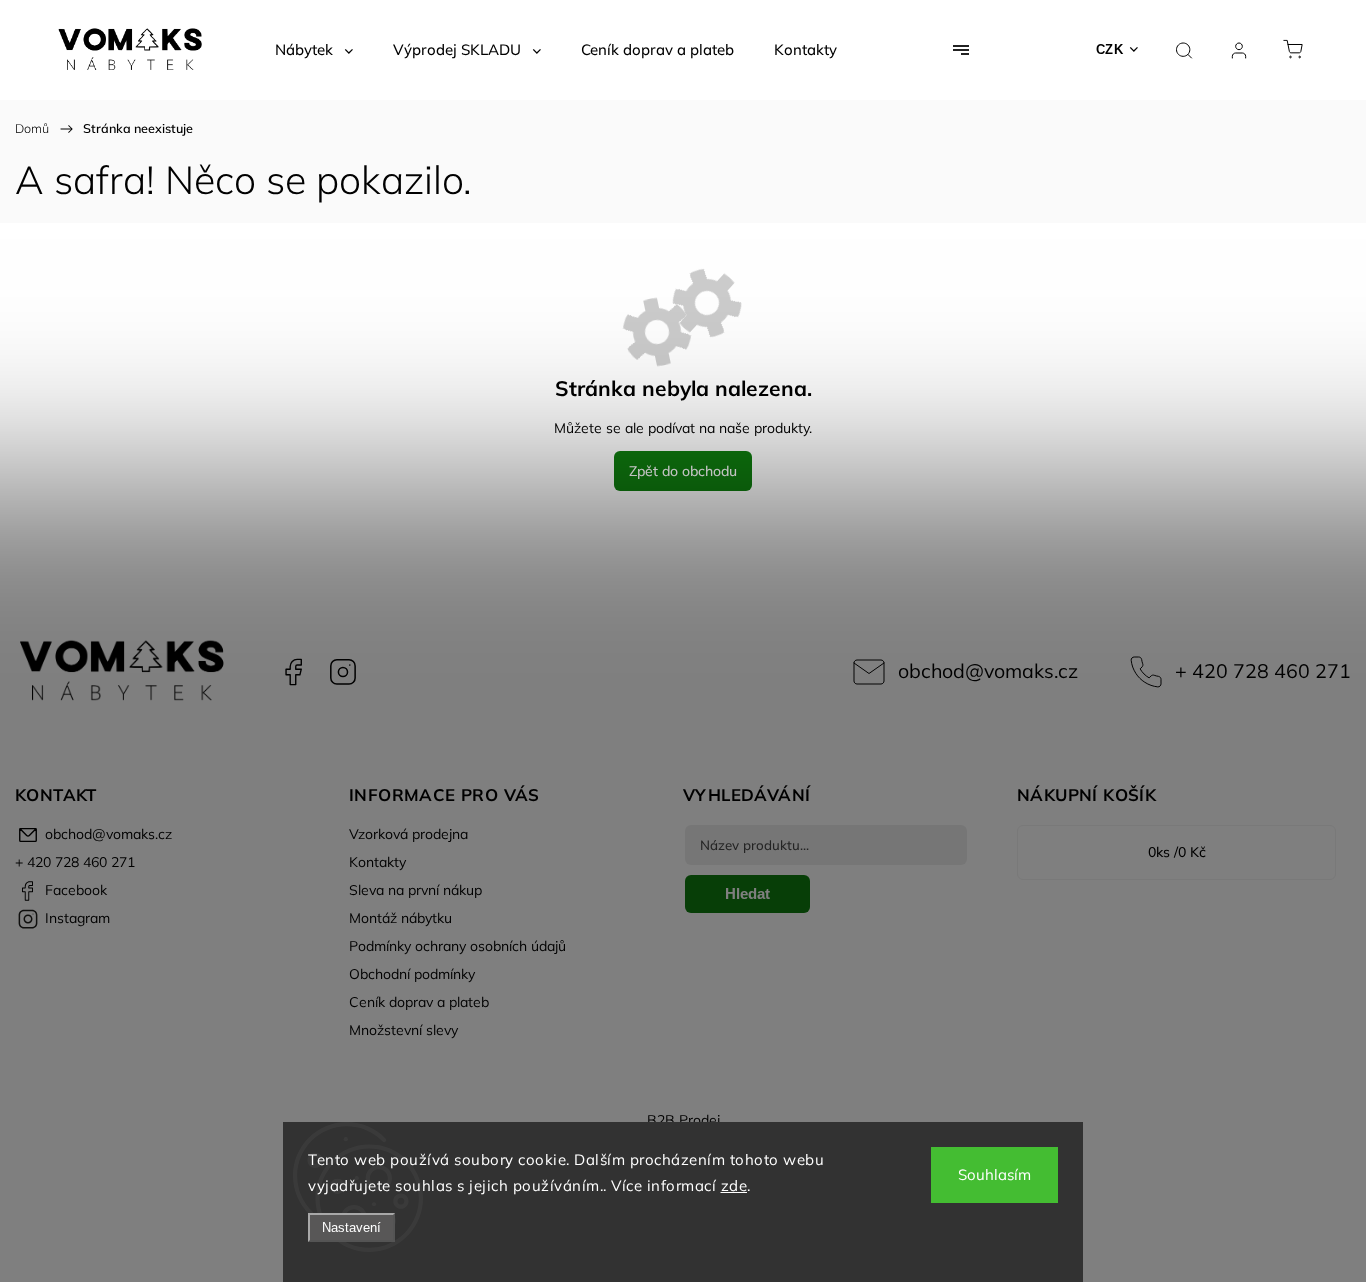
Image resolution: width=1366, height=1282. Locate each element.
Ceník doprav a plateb (419, 1002)
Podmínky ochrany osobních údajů (457, 946)
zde (734, 1185)
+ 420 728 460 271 (1263, 670)
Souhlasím (994, 1174)
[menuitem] (314, 50)
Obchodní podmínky (412, 974)
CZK (1110, 49)
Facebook (293, 672)
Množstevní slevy (403, 1030)
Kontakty (377, 862)
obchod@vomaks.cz (988, 670)
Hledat (747, 893)
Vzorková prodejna (408, 834)
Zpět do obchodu (683, 471)
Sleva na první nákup (415, 890)
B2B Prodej (683, 1120)
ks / (1177, 852)
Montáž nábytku (400, 918)
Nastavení (351, 1227)
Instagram (343, 672)
